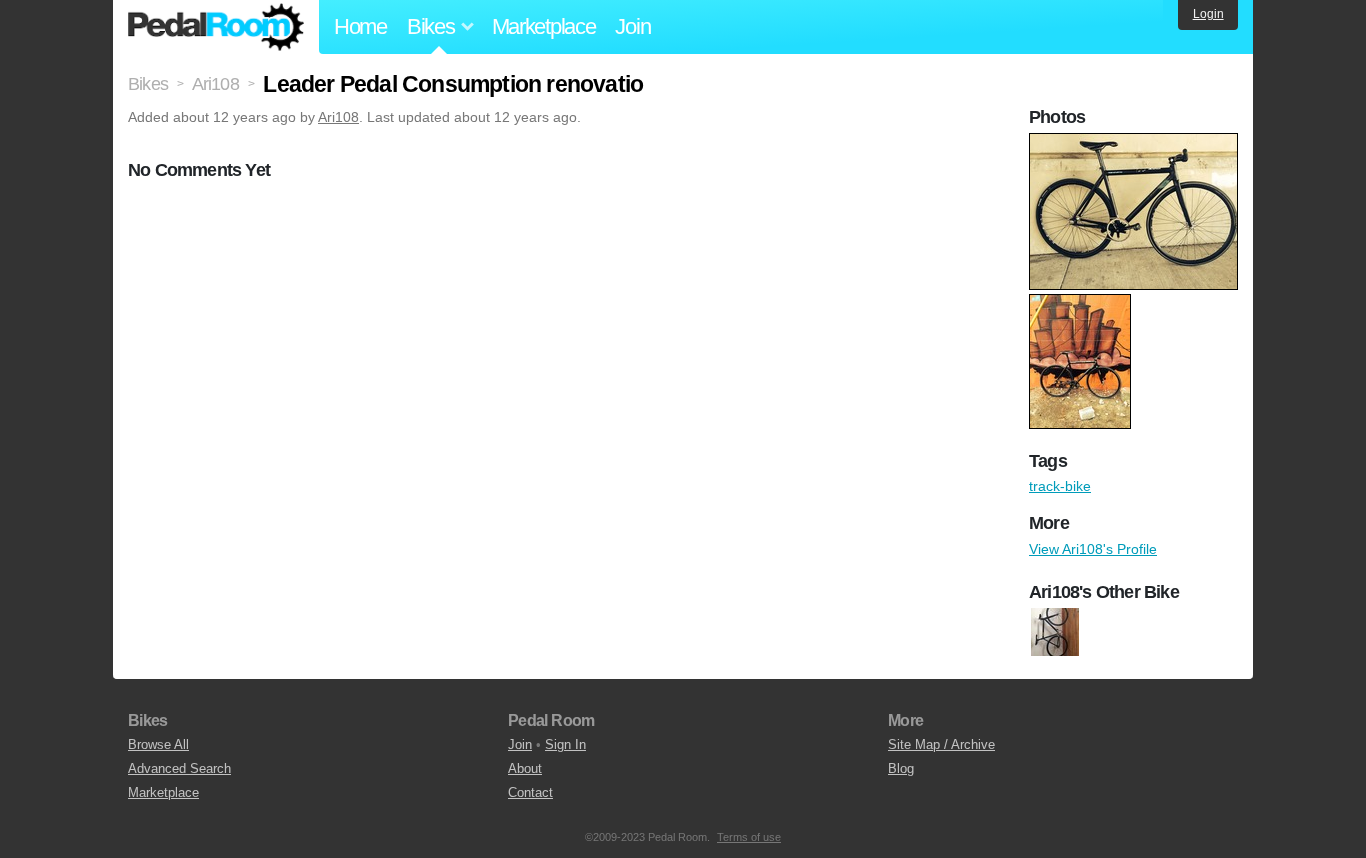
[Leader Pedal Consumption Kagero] (1055, 632)
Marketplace (544, 26)
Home (360, 26)
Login (1208, 14)
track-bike (1060, 486)
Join (632, 26)
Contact (530, 792)
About (525, 768)
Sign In (565, 744)
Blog (901, 768)
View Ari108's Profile (1093, 549)
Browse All (158, 744)
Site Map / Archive (941, 744)
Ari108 (338, 117)
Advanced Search (179, 768)
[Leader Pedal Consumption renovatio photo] (1136, 143)
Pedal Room (216, 27)
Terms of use (749, 837)
